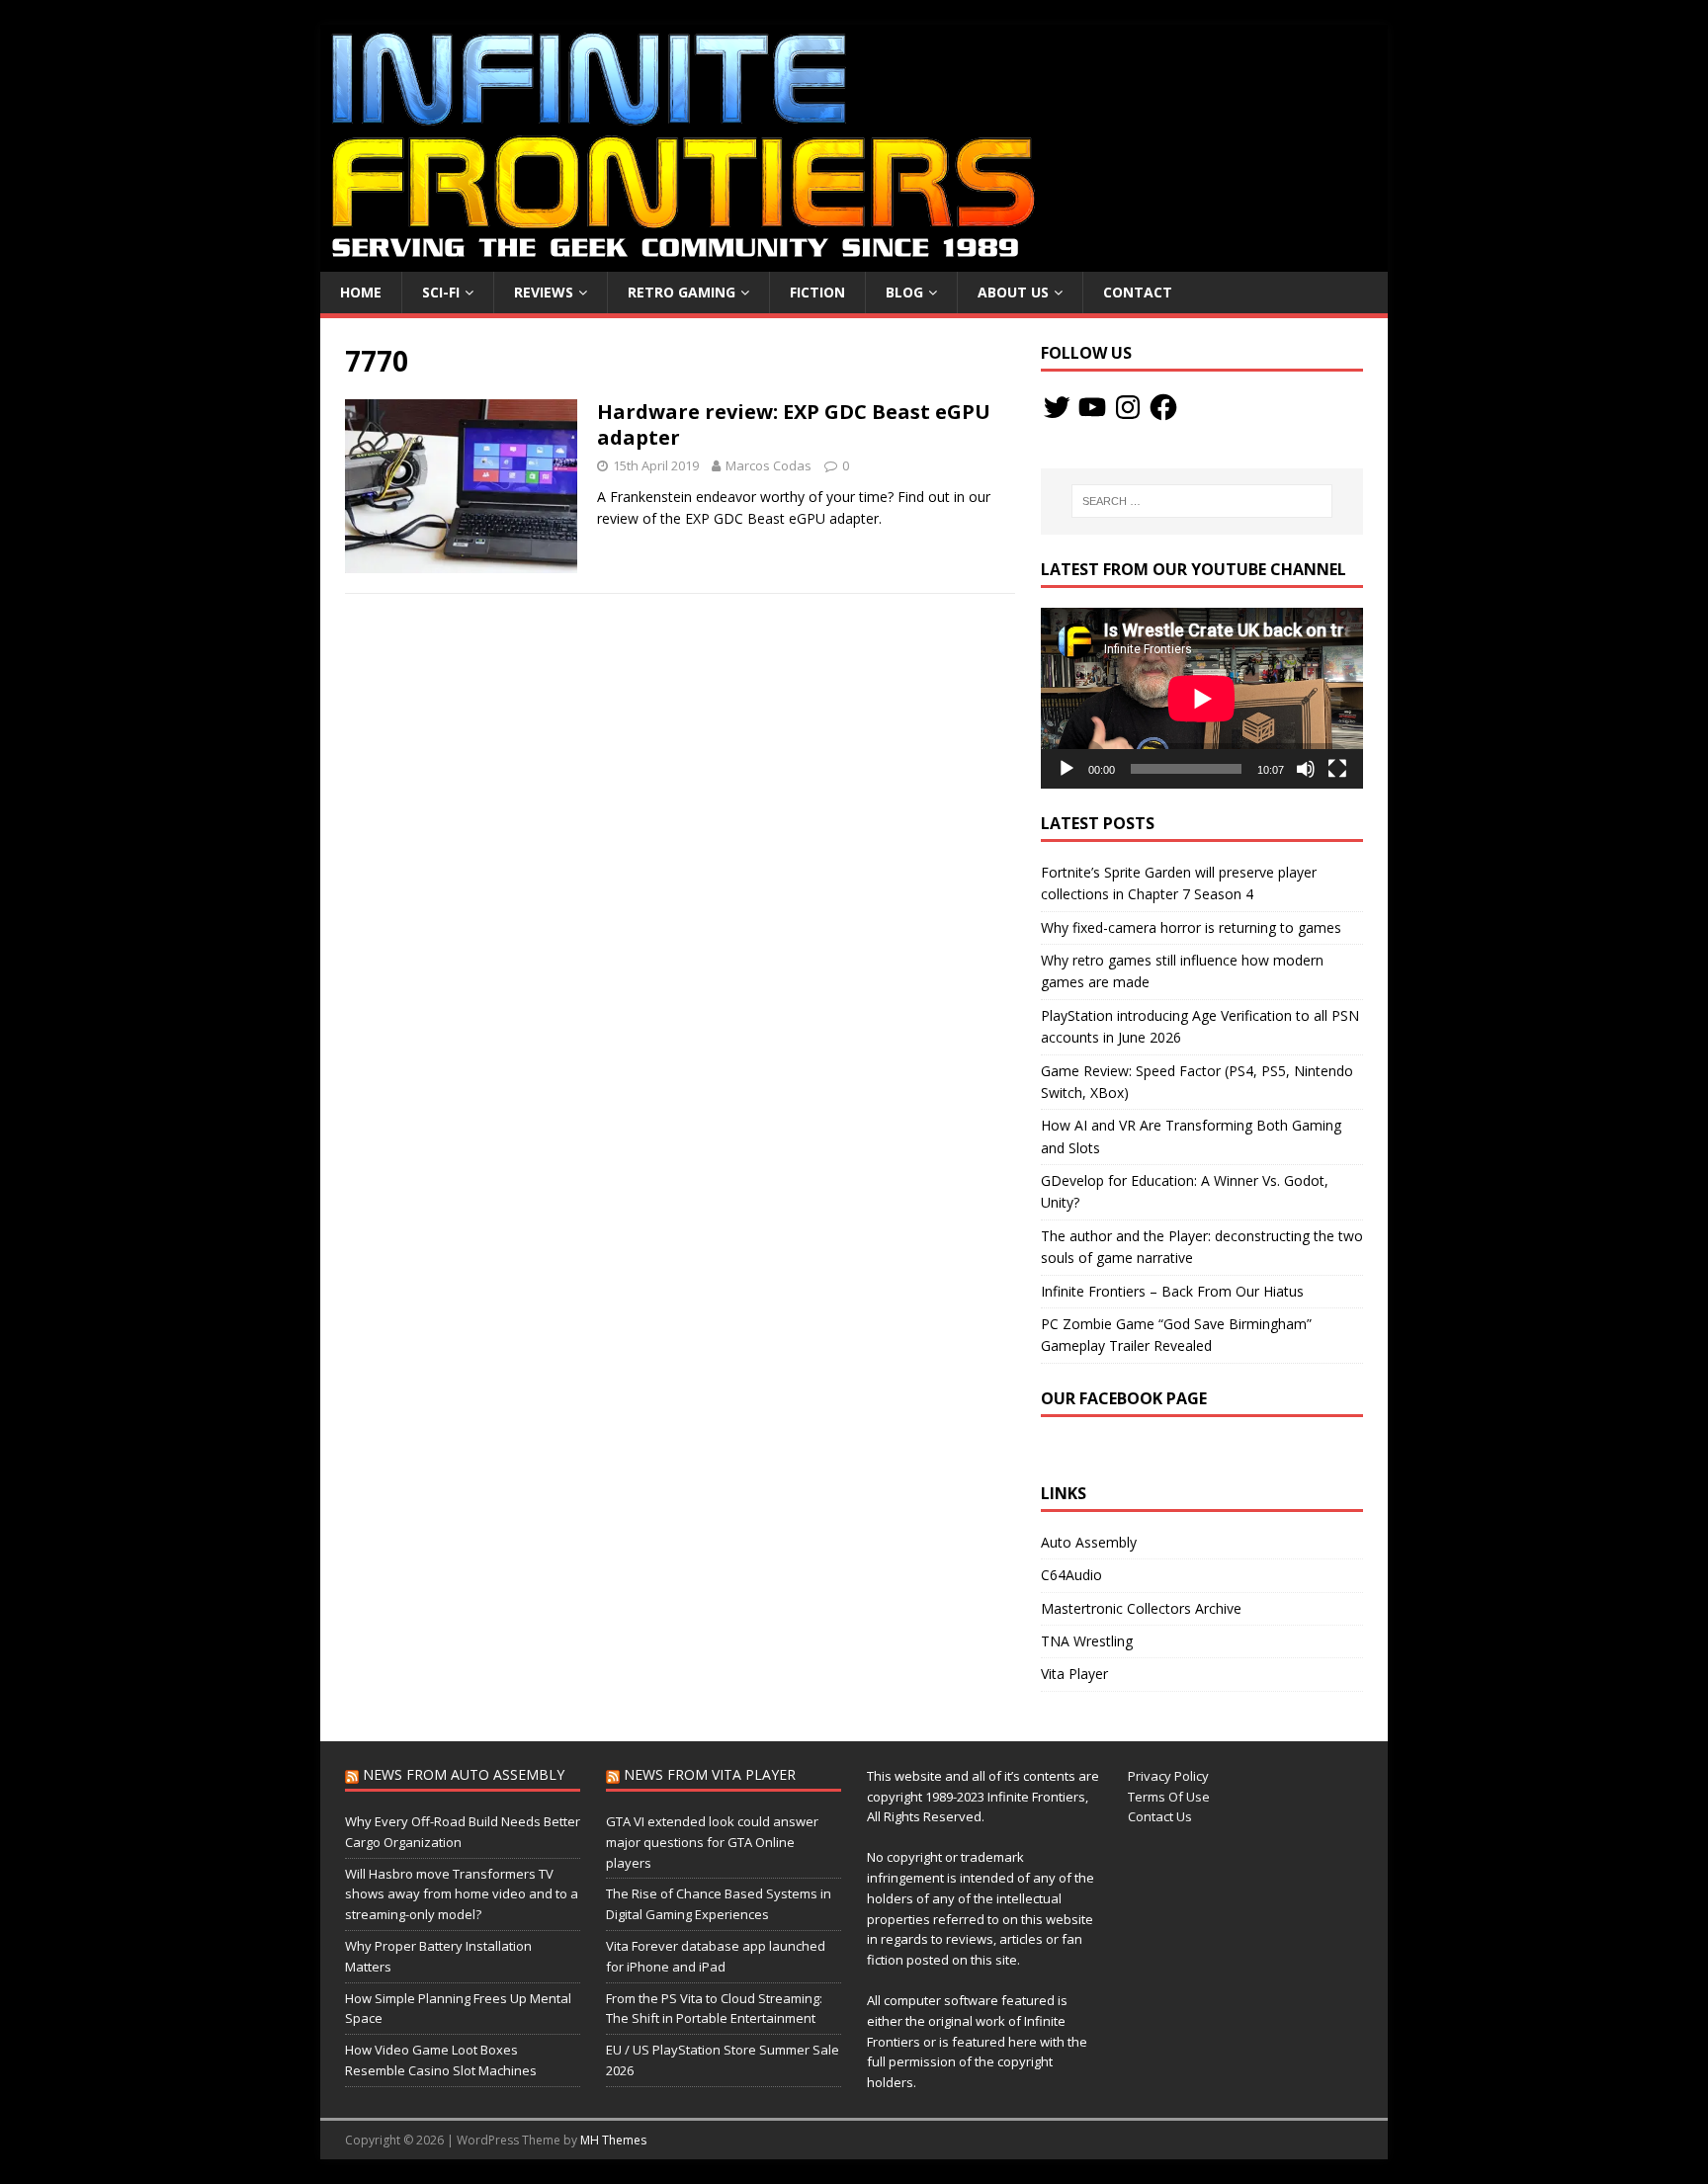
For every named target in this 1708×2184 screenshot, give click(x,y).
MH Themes (613, 2140)
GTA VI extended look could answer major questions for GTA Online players (712, 1842)
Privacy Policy (1168, 1776)
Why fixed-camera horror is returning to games (1191, 927)
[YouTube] (1092, 407)
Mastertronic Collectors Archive (1141, 1608)
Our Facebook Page (1124, 1398)
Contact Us (1160, 1816)
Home (361, 292)
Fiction (817, 292)
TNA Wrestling (1087, 1641)
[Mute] (1306, 769)
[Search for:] (1202, 501)
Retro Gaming (682, 292)
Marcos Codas (769, 465)
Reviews (544, 292)
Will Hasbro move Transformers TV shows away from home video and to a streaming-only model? (462, 1894)
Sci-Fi (441, 292)
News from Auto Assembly (464, 1774)
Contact (1138, 292)
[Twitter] (1057, 407)
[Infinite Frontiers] (854, 260)
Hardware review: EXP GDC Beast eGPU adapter (794, 424)
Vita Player (1074, 1674)
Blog (904, 292)
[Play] (1067, 769)
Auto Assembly (1089, 1542)
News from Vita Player (710, 1774)
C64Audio (1071, 1575)
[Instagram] (1128, 407)
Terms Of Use (1169, 1797)
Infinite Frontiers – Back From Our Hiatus (1172, 1291)
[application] (1202, 698)
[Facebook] (1163, 407)
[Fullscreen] (1337, 769)
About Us (1013, 292)
